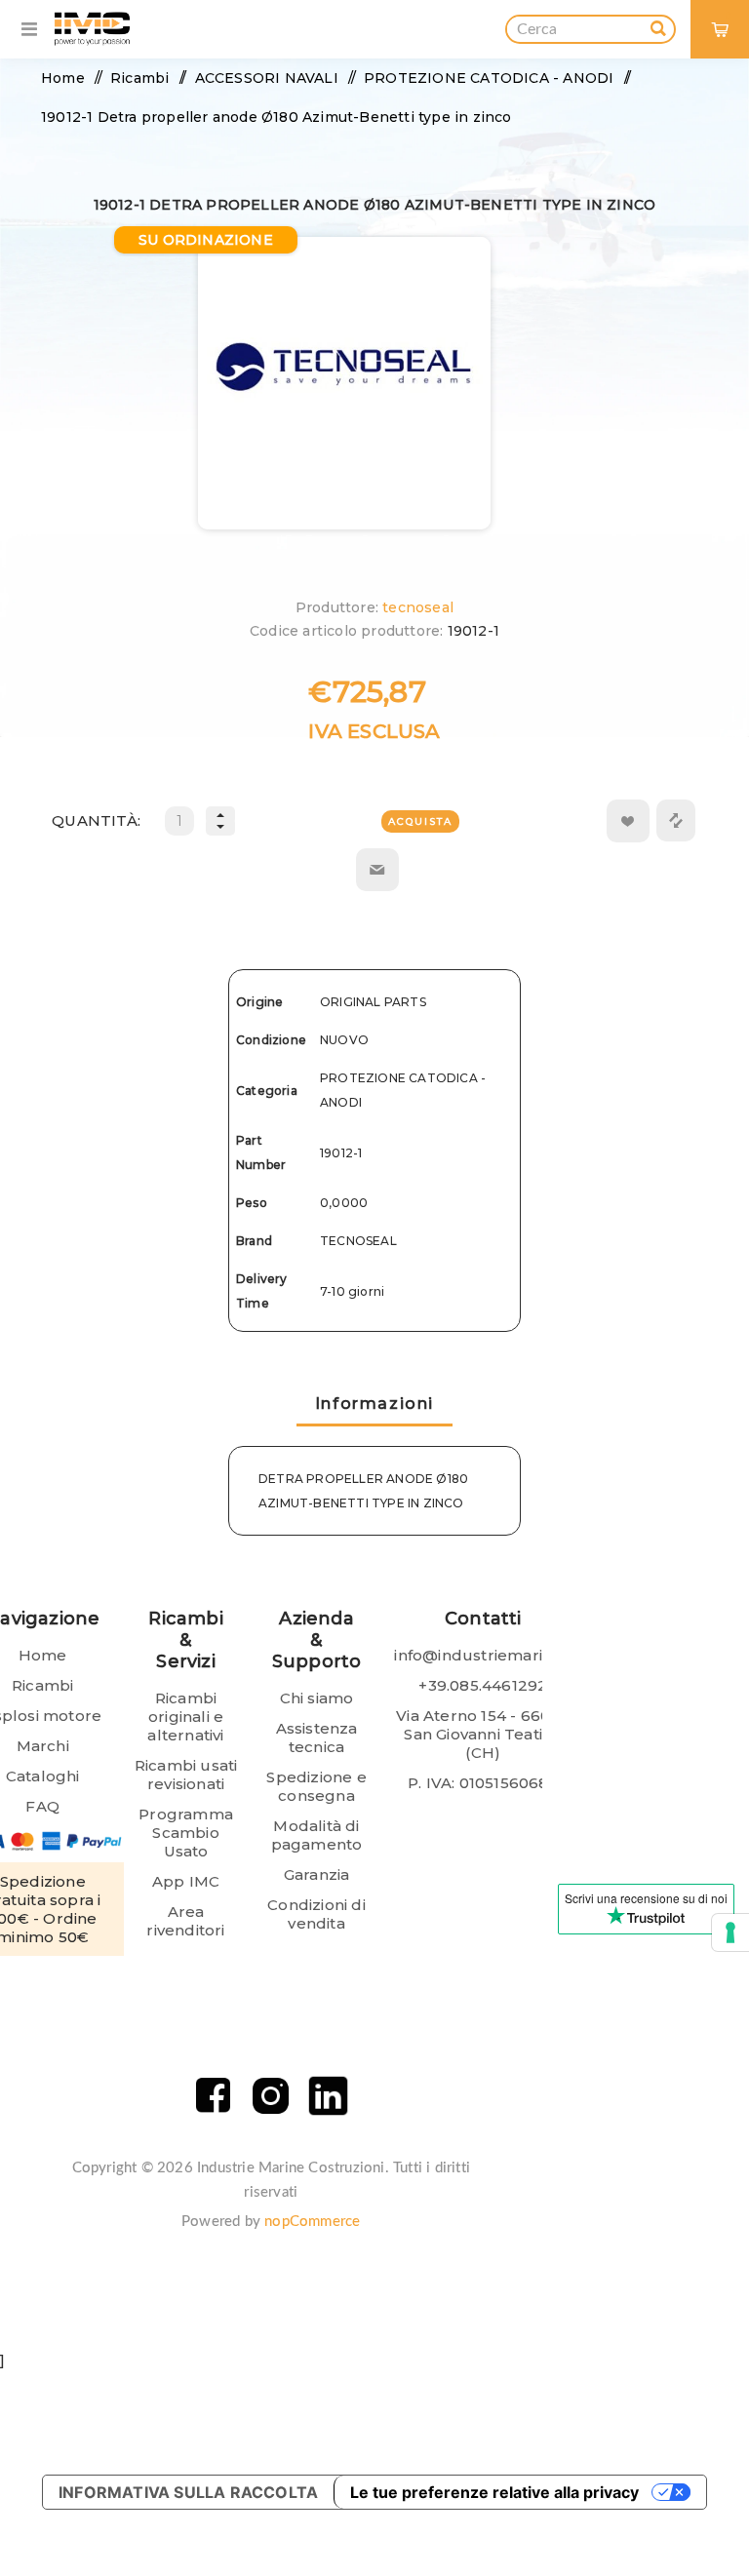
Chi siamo (317, 1698)
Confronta (676, 820)
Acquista (420, 821)
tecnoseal (418, 607)
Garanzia (317, 1874)
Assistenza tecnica (317, 1737)
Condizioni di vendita (316, 1914)
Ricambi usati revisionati (186, 1775)
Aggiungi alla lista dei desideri (628, 821)
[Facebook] (213, 2096)
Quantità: (96, 820)
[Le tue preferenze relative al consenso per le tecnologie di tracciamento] (730, 1932)
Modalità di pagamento (317, 1835)
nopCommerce (312, 2222)
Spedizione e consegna (316, 1786)
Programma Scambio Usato (186, 1833)
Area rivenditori (185, 1921)
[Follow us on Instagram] (271, 2096)
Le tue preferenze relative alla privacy (494, 2492)
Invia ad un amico (377, 870)
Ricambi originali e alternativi (185, 1717)
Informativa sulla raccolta (188, 2492)
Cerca (658, 25)
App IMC (186, 1881)
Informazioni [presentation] (374, 1404)
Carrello (728, 15)
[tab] (374, 1405)
